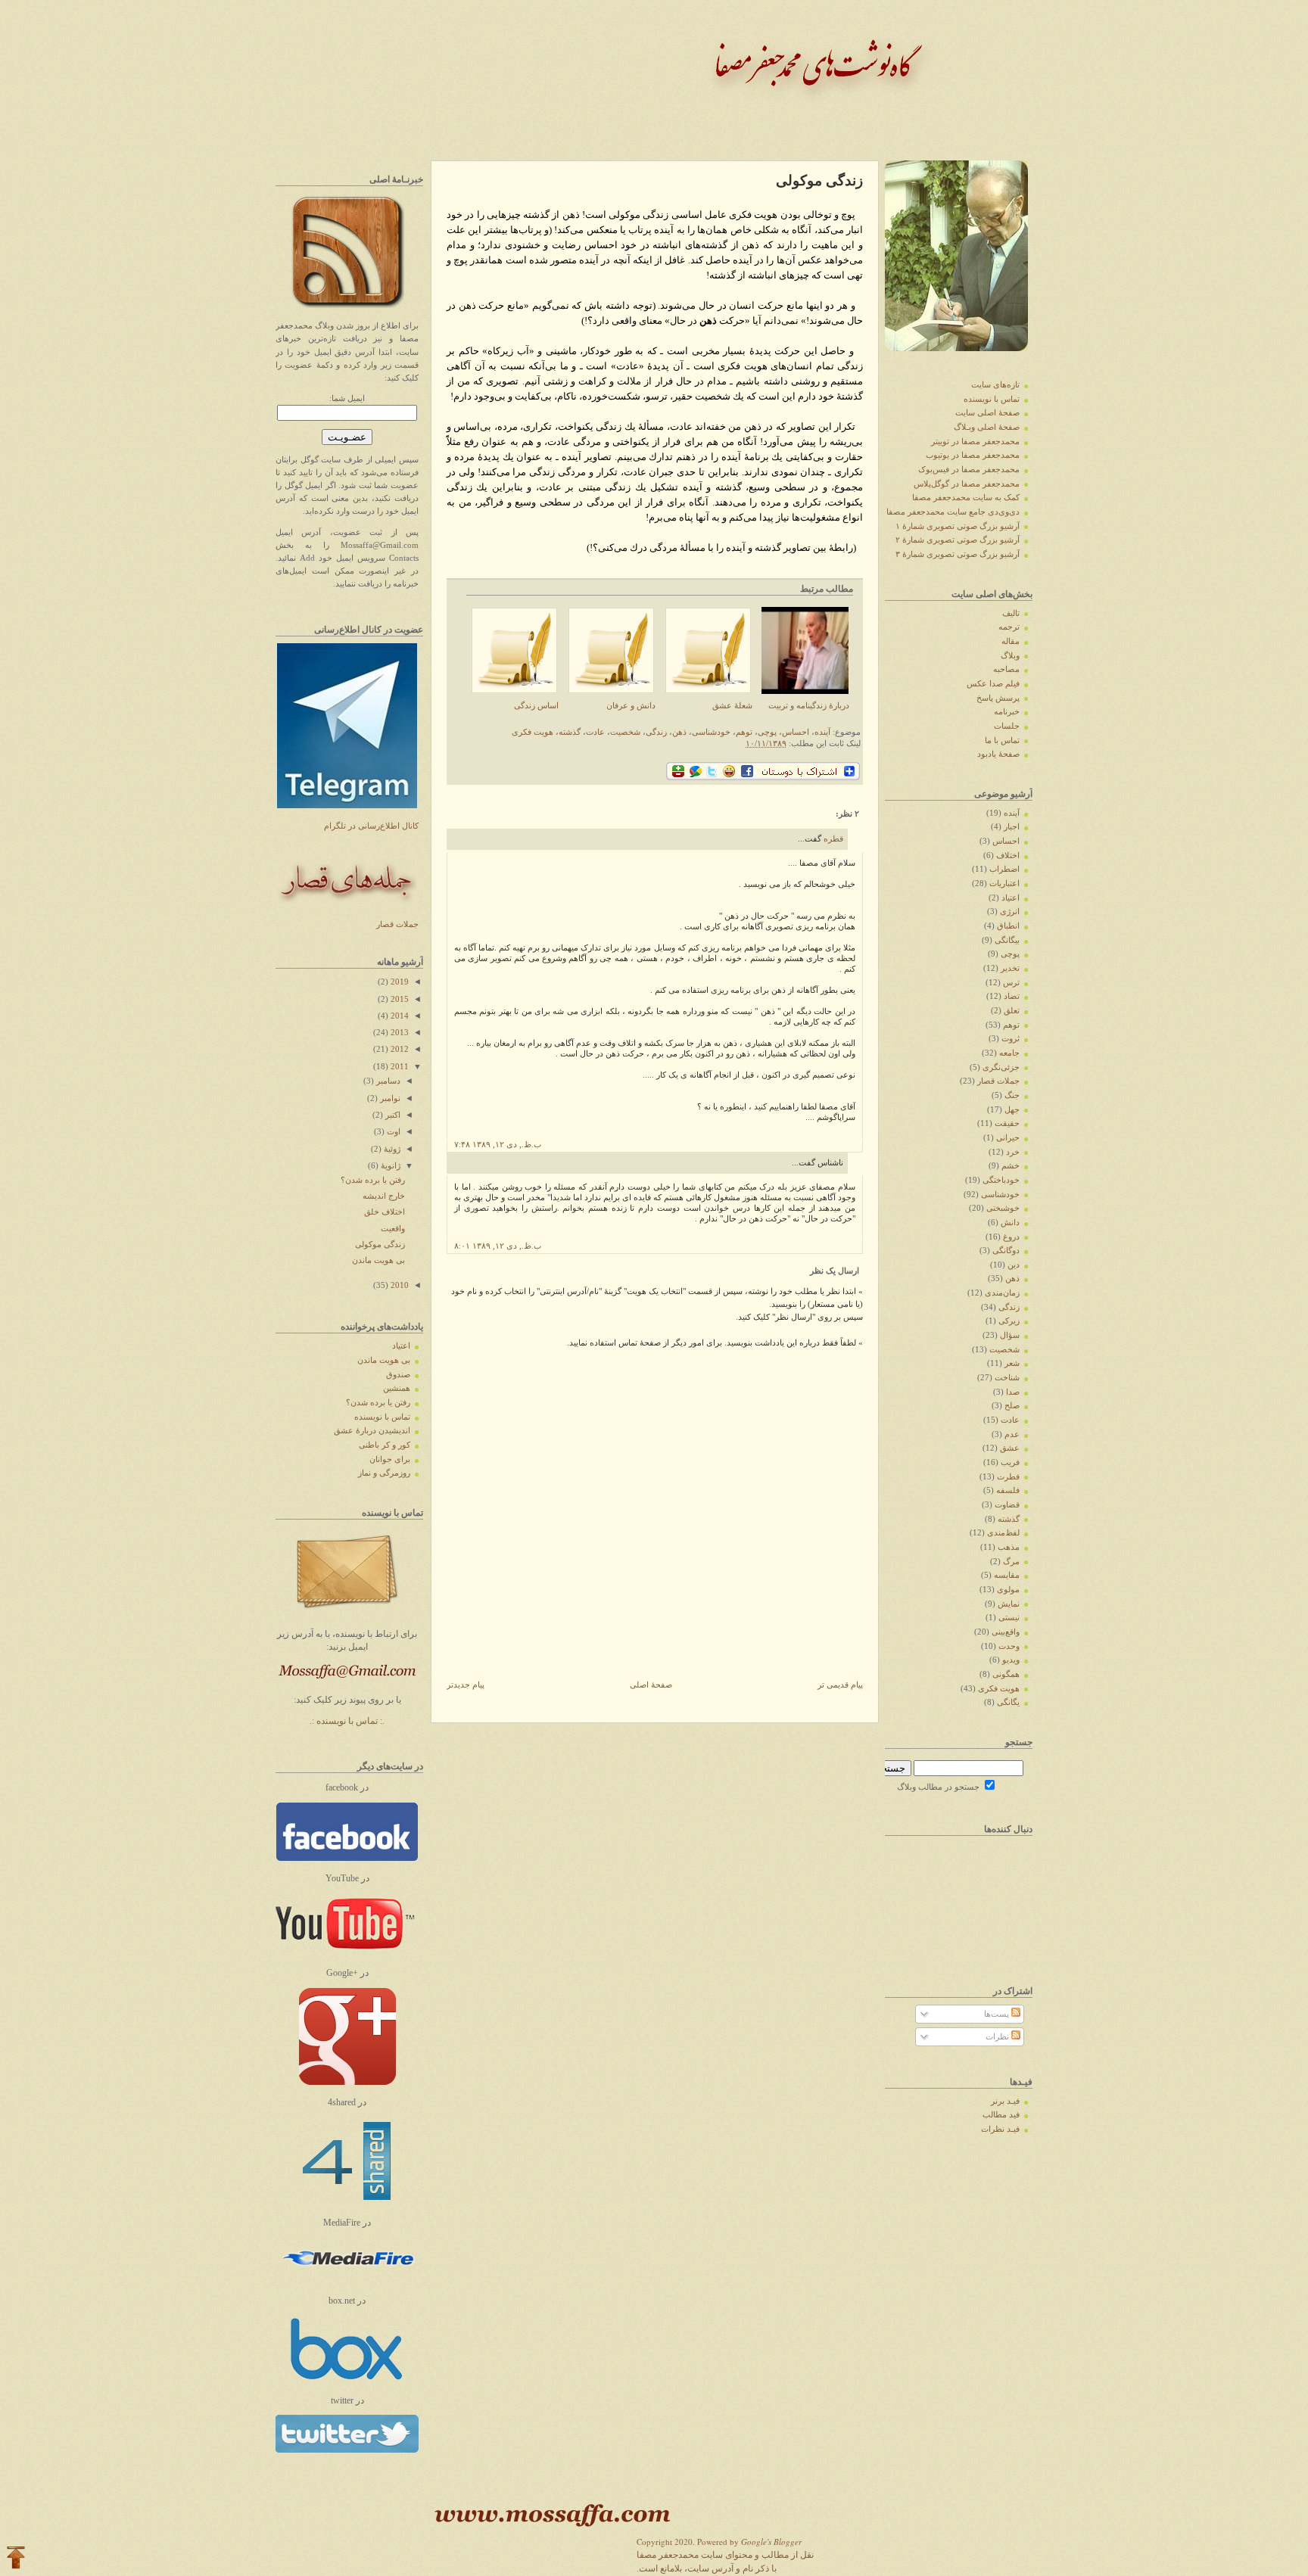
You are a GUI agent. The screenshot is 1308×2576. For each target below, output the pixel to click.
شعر (1012, 1363)
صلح (1012, 1406)
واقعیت (393, 1229)
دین (1014, 1265)
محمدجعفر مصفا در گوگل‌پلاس (967, 484)
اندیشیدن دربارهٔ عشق (372, 1431)
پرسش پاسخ (998, 698)
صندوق (398, 1375)
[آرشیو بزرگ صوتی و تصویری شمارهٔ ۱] (347, 2202)
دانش (1010, 1223)
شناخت (1007, 1378)
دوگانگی (1006, 1251)
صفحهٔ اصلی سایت (987, 413)
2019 (399, 982)
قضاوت (1007, 1505)
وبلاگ (1010, 656)
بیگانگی (1007, 940)
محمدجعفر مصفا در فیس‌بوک (969, 470)
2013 (399, 1033)
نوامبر (389, 1098)
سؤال (1010, 1335)
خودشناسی (711, 732)
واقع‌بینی (1006, 1632)
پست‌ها (998, 2014)
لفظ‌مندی (1003, 1533)
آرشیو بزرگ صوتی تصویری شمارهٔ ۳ (958, 554)
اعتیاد (401, 1346)
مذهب (1009, 1547)
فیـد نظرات (1000, 2129)
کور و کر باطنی (385, 1445)
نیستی (1009, 1618)
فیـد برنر (1005, 2101)
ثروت (1011, 1039)
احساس (796, 732)
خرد (1013, 1152)
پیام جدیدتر (466, 1685)
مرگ (1011, 1562)
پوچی (767, 732)
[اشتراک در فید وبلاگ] (347, 305)
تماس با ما (1002, 740)
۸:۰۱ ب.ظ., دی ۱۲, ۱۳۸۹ (498, 1246)
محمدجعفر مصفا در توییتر (975, 442)
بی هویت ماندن (378, 1260)
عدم (1012, 1434)
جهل (1012, 1110)
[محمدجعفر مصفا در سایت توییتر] (347, 2450)
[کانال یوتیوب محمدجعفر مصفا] (345, 1952)
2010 (399, 1285)
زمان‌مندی (1002, 1293)
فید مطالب (1001, 2115)
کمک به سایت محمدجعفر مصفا (966, 498)
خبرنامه (1007, 712)
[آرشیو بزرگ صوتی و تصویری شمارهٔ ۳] (347, 2379)
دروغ (1011, 1237)
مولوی (1008, 1590)
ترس (1011, 983)
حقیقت (1007, 1123)
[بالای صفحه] (16, 2559)
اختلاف (1008, 856)
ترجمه (1009, 627)
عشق (1010, 1448)
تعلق (1012, 1011)
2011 (399, 1067)
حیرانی (1008, 1138)
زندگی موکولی (380, 1244)
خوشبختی (1003, 1208)
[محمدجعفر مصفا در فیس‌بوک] (347, 1858)
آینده (822, 732)
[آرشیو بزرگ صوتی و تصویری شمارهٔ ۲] (346, 2280)
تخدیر (1010, 968)
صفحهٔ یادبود (998, 754)
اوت (392, 1132)
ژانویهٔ (389, 1166)
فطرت (1008, 1477)
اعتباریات (1004, 884)
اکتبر (392, 1115)
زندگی (656, 732)
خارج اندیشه (384, 1196)
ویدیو (1011, 1660)
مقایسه (1007, 1575)
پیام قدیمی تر (840, 1685)
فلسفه (1008, 1490)
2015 (399, 999)
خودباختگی (1001, 1180)
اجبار (1012, 827)
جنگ (1012, 1095)
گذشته (570, 732)
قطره (833, 839)
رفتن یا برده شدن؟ (373, 1180)
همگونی (1006, 1674)
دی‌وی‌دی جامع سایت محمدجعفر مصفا (953, 512)
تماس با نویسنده (382, 1417)
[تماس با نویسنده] (347, 1614)
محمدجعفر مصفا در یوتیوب (973, 455)
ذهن (679, 732)
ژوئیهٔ (391, 1149)
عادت (595, 732)
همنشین (397, 1388)
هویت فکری (533, 732)
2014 (399, 1016)
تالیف (1011, 613)
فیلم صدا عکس (993, 684)
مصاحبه (1006, 669)
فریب (1010, 1462)
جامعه (1009, 1053)
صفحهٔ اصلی (651, 1685)
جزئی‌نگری (1001, 1067)
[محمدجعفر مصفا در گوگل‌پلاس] (347, 2082)
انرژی (1010, 912)
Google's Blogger (771, 2542)
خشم (1011, 1166)
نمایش (1009, 1604)
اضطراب (1004, 869)
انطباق (1008, 926)
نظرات (998, 2037)
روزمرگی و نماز (384, 1473)
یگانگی (1008, 1702)
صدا (1013, 1392)
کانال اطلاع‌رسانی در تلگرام (371, 826)
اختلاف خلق (385, 1212)
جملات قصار (397, 924)
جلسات (1007, 726)
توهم (744, 732)
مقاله (1011, 641)
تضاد (1012, 996)
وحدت (1009, 1646)
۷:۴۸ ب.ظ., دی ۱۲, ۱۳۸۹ (498, 1145)
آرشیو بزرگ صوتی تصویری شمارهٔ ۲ (958, 540)
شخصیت (625, 732)
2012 (399, 1049)
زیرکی (1009, 1321)
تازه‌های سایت (995, 385)
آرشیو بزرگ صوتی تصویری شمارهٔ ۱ (958, 526)
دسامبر (387, 1081)
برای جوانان (390, 1459)
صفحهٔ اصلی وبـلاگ (987, 427)
